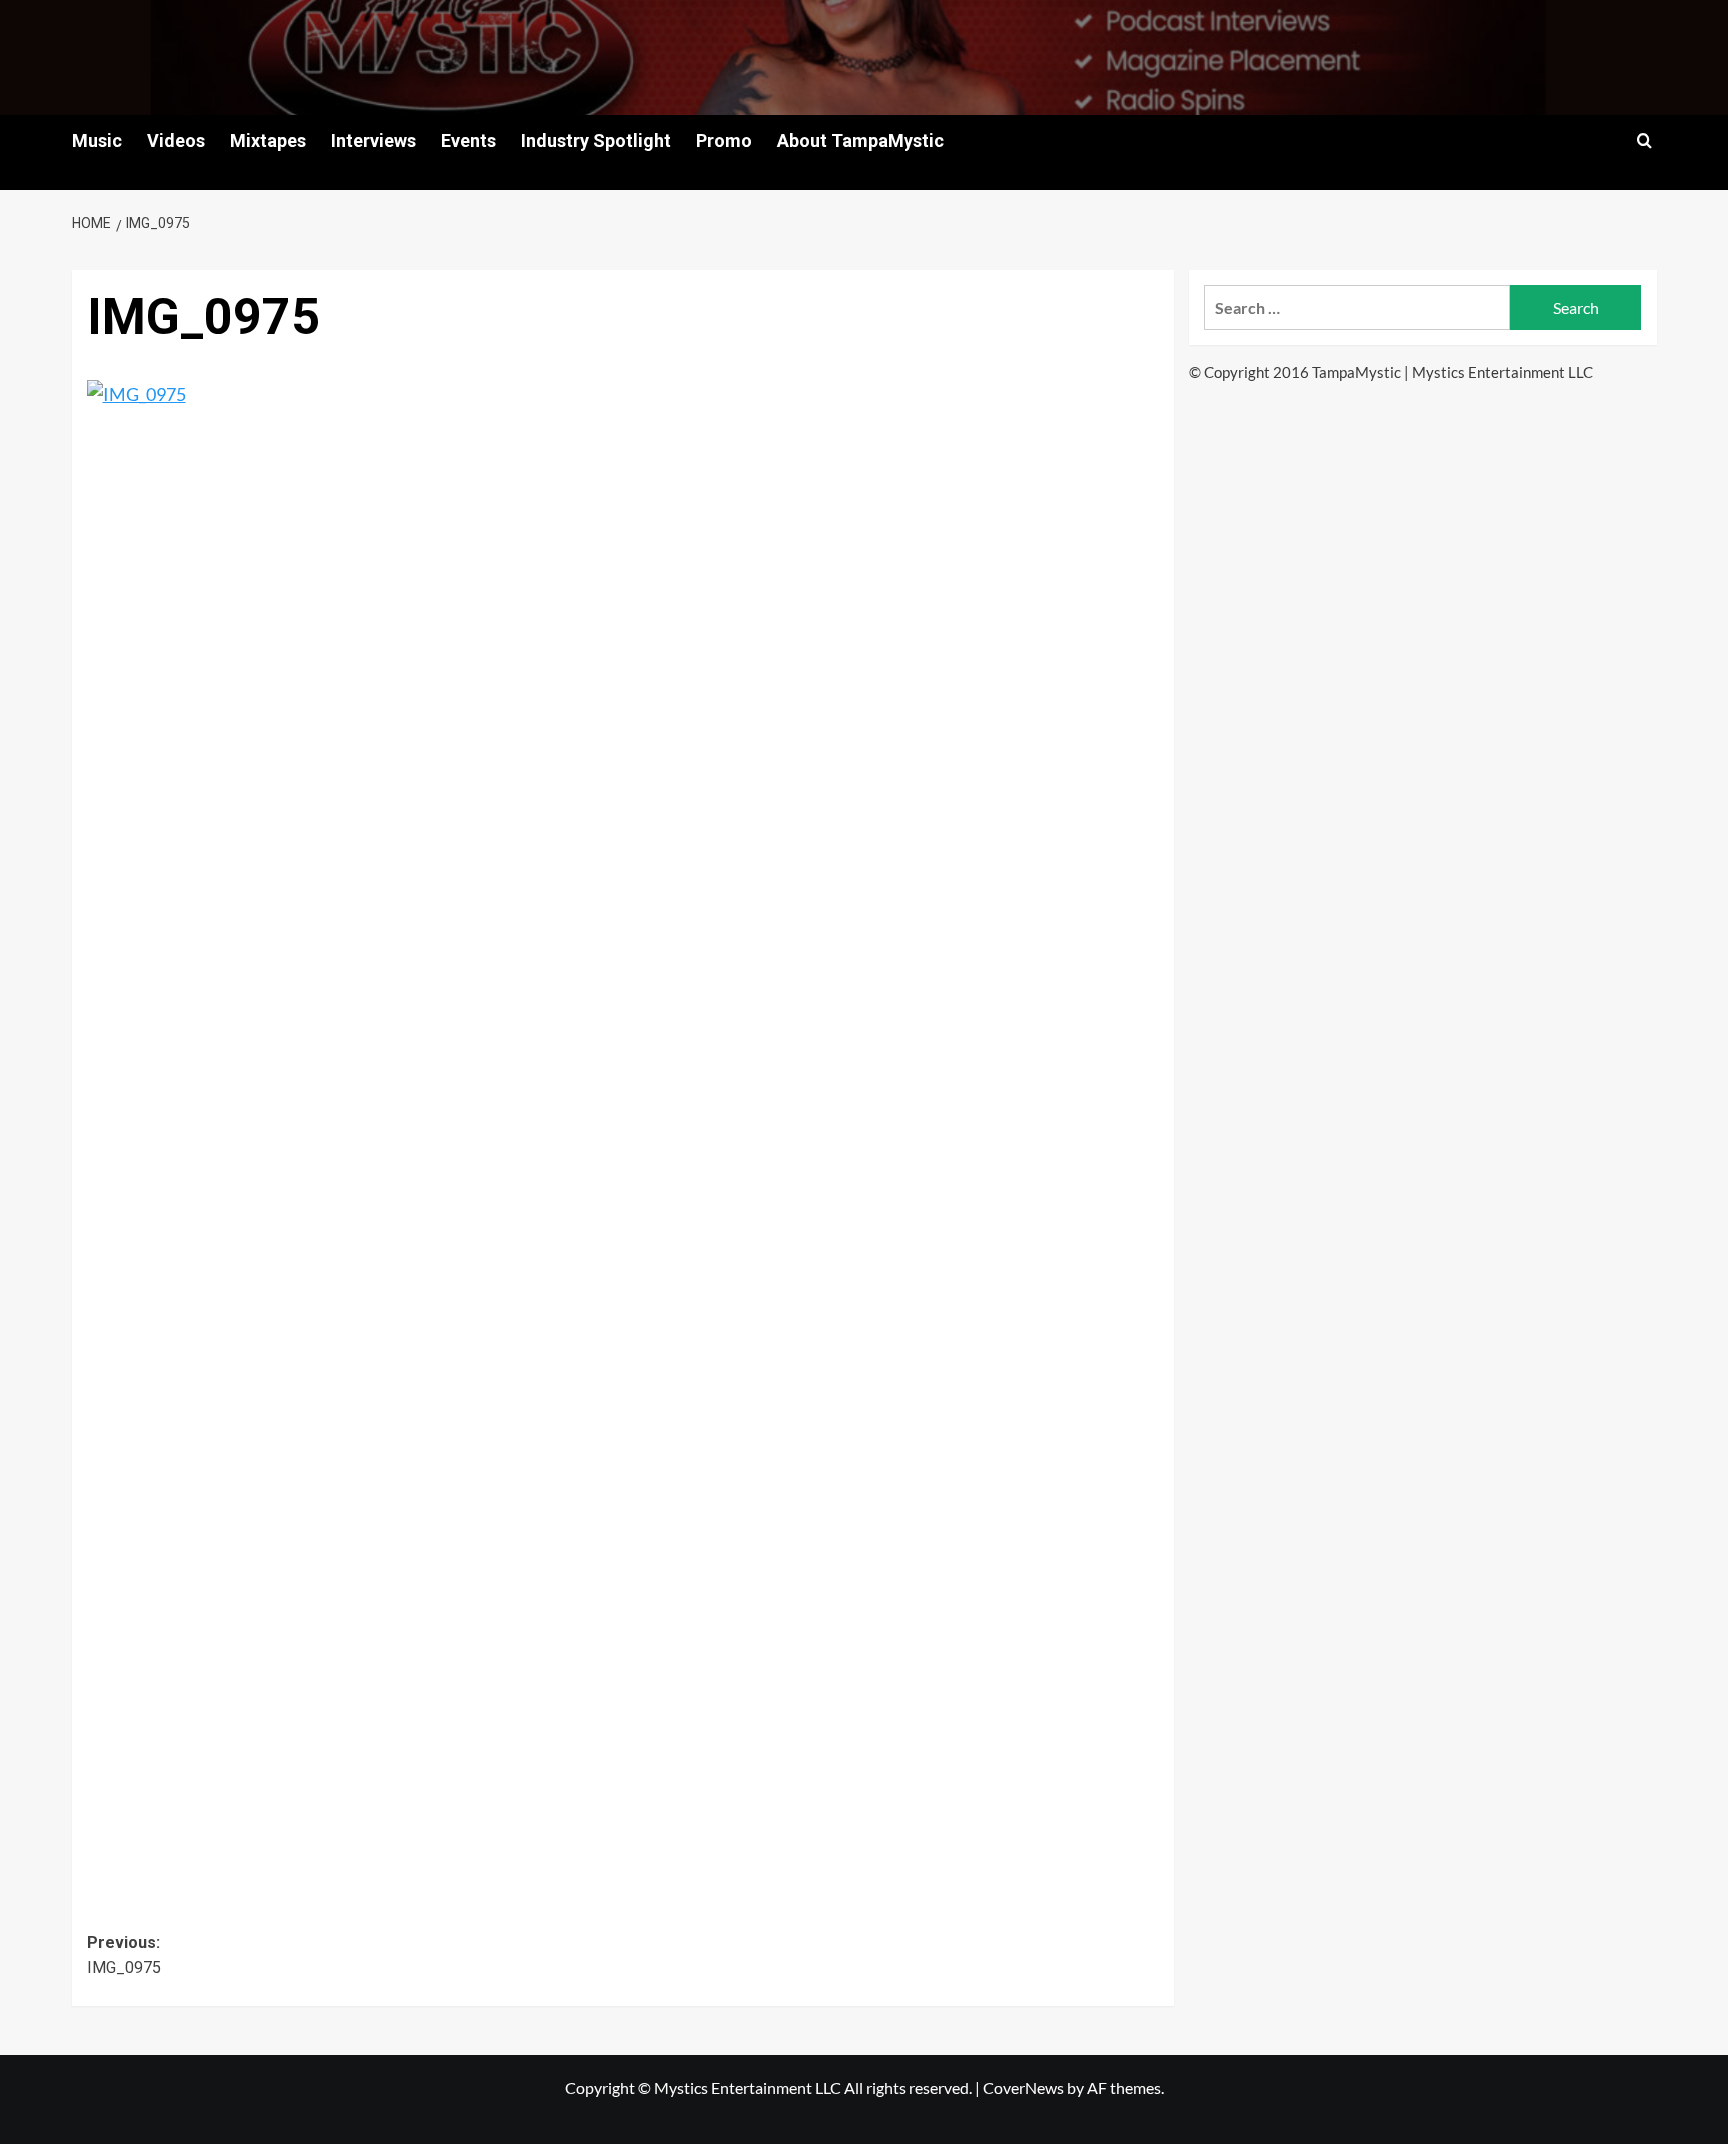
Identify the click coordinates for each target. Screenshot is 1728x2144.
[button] (1644, 140)
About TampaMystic (860, 140)
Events (468, 140)
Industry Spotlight (596, 140)
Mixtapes (268, 140)
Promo (724, 140)
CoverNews (1023, 2087)
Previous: (124, 1955)
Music (97, 140)
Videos (176, 140)
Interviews (373, 140)
